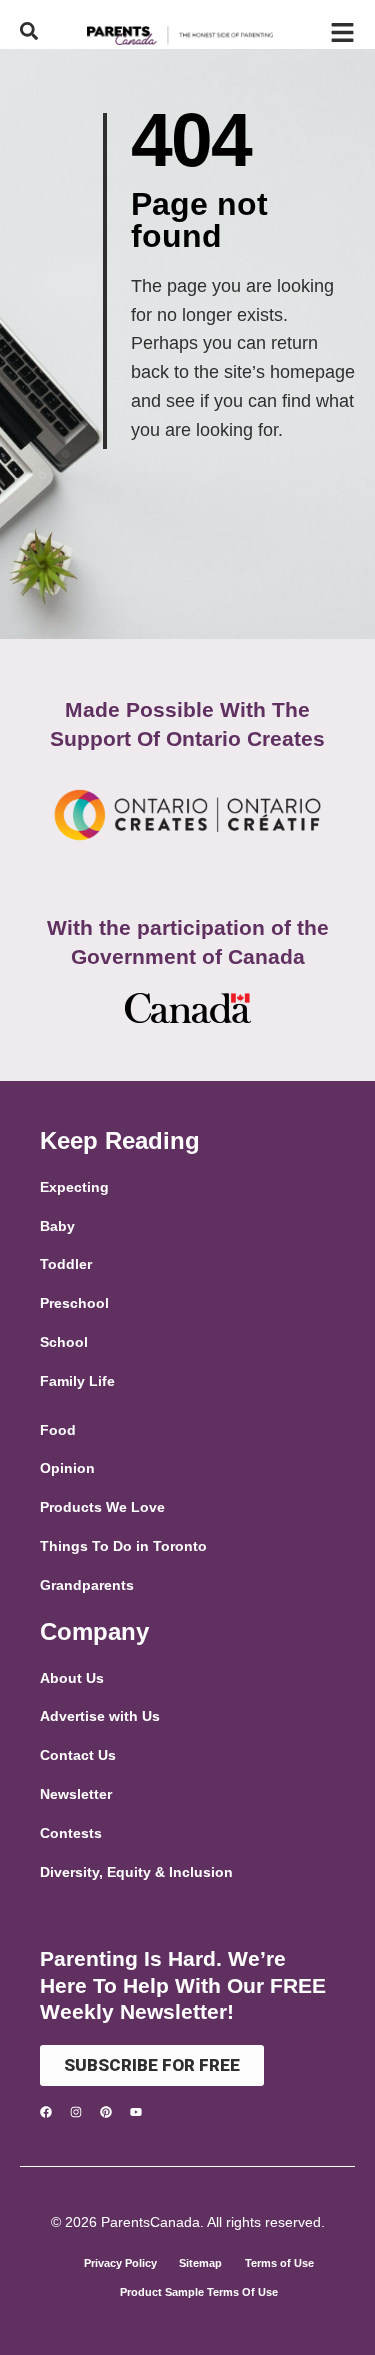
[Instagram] (76, 2112)
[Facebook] (46, 2112)
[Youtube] (136, 2112)
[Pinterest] (106, 2112)
